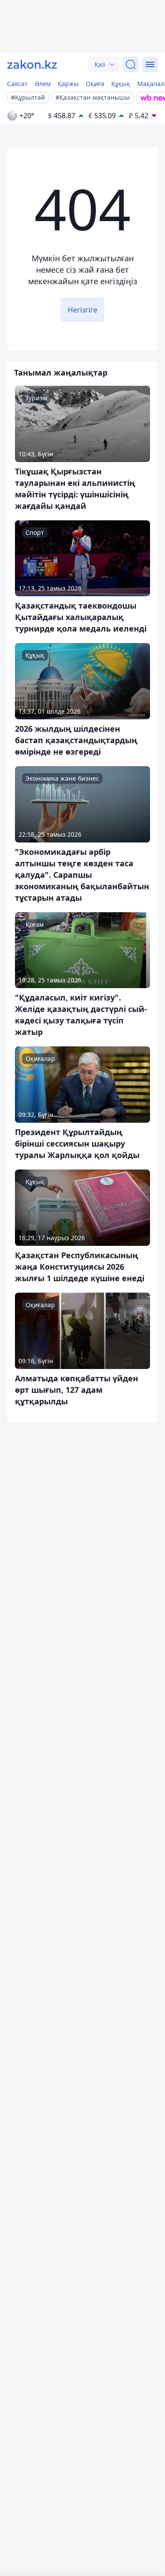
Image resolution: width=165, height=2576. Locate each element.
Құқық (121, 84)
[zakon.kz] (32, 64)
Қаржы (68, 84)
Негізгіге (82, 310)
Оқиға (95, 84)
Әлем (43, 84)
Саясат (17, 84)
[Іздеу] (131, 64)
